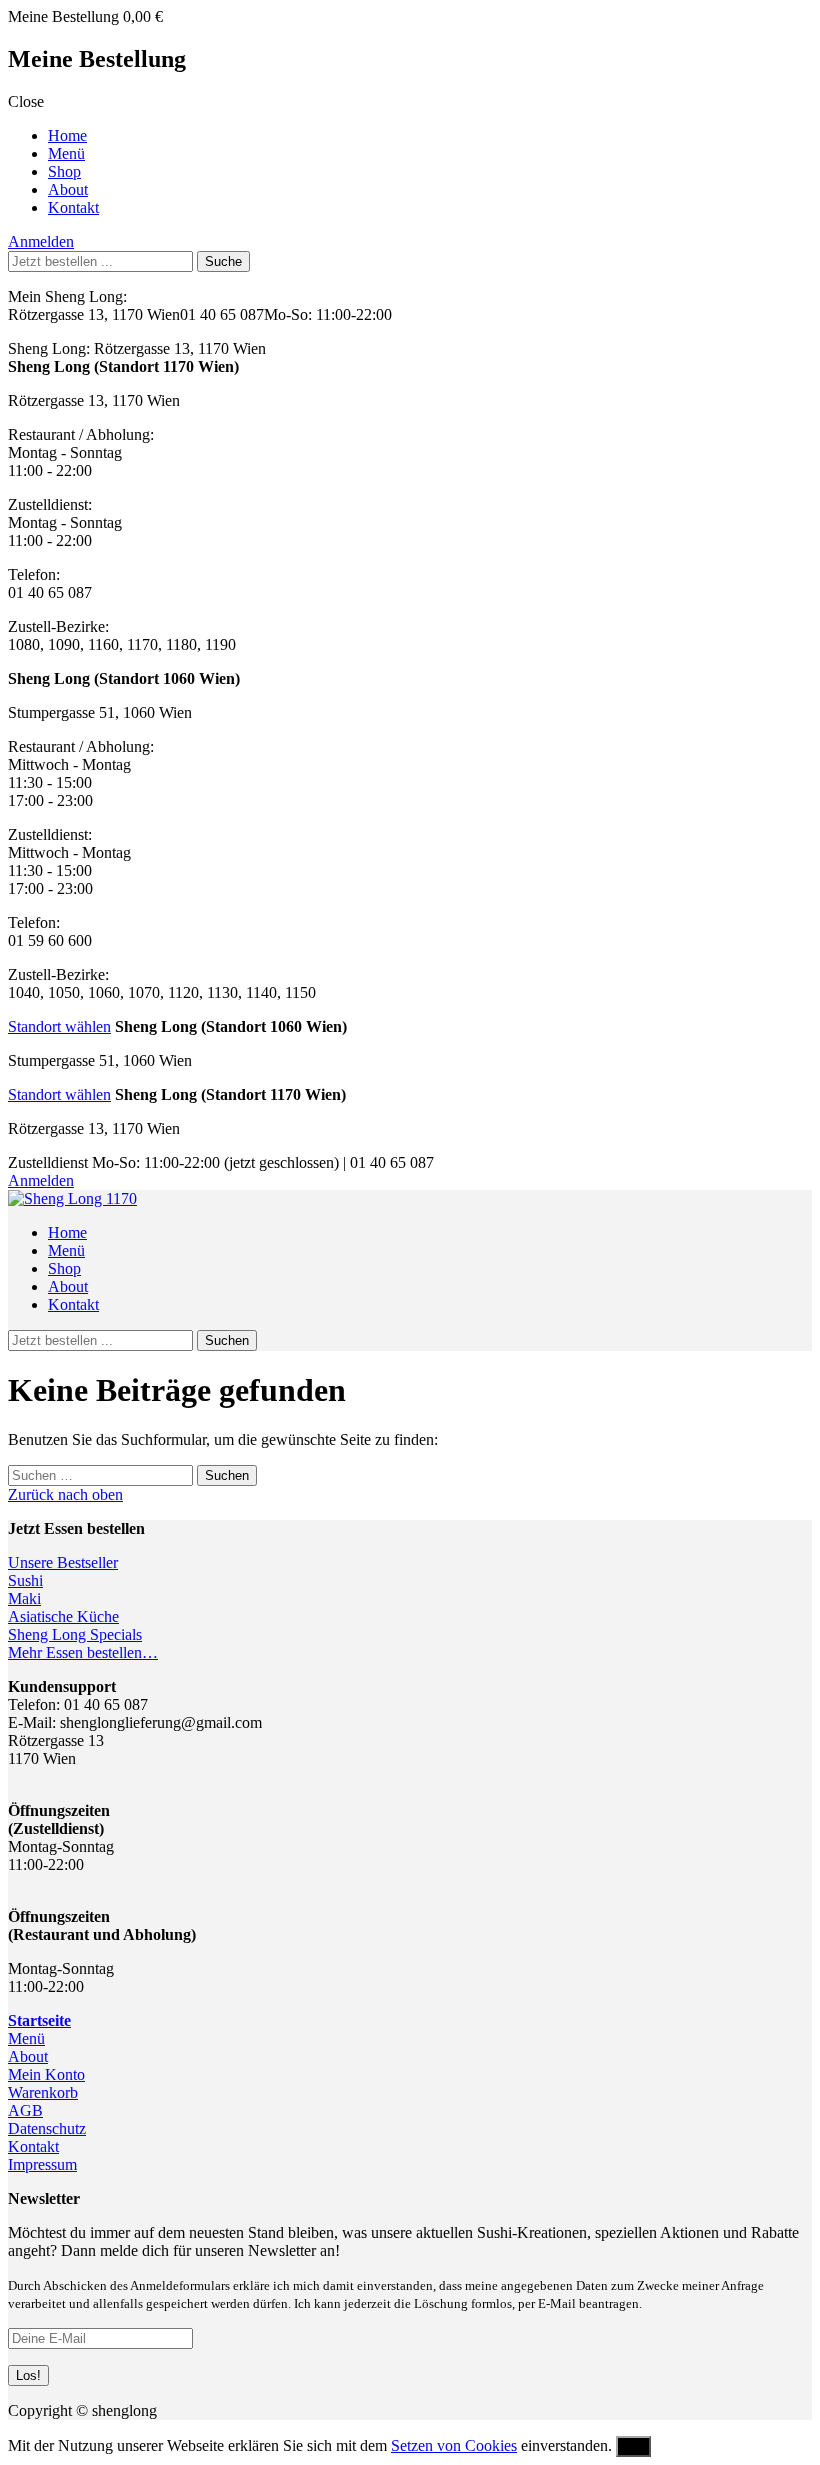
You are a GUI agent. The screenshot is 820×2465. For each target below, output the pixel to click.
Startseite (39, 2020)
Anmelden (41, 241)
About (68, 189)
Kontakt (73, 207)
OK (633, 2446)
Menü (66, 153)
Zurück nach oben (65, 1494)
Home (67, 135)
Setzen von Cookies (454, 2445)
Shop (64, 171)
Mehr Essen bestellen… (83, 1652)
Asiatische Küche (63, 1616)
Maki (24, 1598)
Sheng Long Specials (75, 1634)
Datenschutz (47, 2128)
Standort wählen (59, 1026)
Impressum (42, 2164)
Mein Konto (46, 2074)
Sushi (25, 1580)
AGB (25, 2110)
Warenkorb (43, 2092)
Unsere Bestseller (63, 1562)
